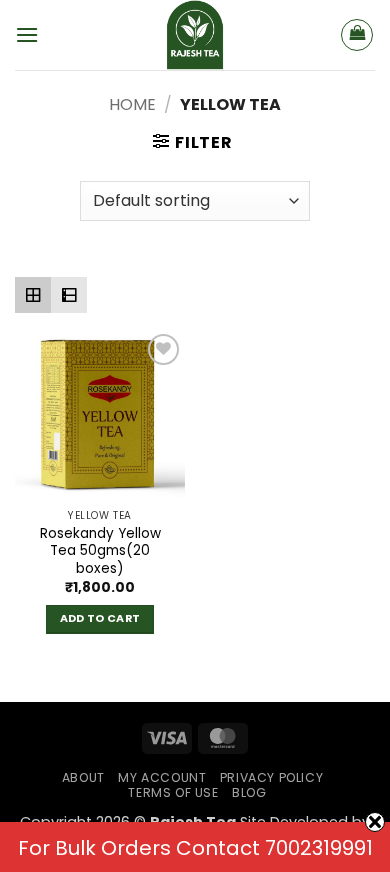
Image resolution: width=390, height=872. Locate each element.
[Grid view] (33, 295)
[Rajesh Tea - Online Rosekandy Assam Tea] (195, 35)
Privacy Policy (272, 777)
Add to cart (100, 618)
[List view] (69, 295)
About (83, 777)
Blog (249, 792)
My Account (162, 777)
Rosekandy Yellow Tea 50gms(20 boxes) (100, 551)
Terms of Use (173, 792)
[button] (27, 34)
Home (132, 104)
